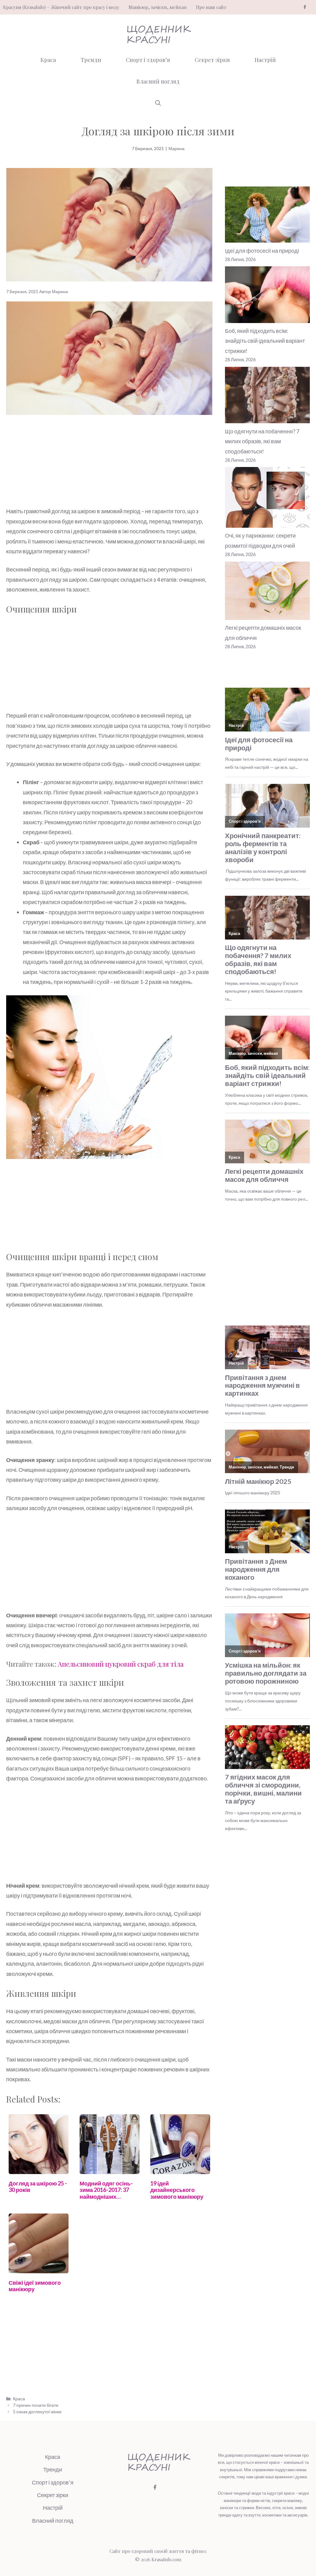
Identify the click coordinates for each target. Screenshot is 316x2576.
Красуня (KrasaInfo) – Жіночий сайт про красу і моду (61, 7)
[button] (158, 103)
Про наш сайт (211, 7)
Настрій (265, 60)
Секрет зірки (212, 60)
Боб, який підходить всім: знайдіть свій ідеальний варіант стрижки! (265, 341)
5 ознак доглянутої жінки (37, 2412)
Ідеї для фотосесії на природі (262, 251)
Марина (177, 148)
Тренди (91, 60)
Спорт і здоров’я (148, 60)
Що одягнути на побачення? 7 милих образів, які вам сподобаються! (262, 441)
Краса (48, 60)
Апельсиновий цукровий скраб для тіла (121, 1664)
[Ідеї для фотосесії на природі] (267, 216)
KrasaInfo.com (166, 2559)
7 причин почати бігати (36, 2405)
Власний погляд (158, 81)
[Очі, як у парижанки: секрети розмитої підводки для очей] (267, 499)
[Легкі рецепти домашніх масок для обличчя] (267, 592)
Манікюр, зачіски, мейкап (158, 7)
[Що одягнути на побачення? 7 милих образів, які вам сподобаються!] (267, 397)
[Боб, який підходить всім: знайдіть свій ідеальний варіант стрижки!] (267, 296)
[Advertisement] (109, 461)
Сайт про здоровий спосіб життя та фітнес (158, 2551)
